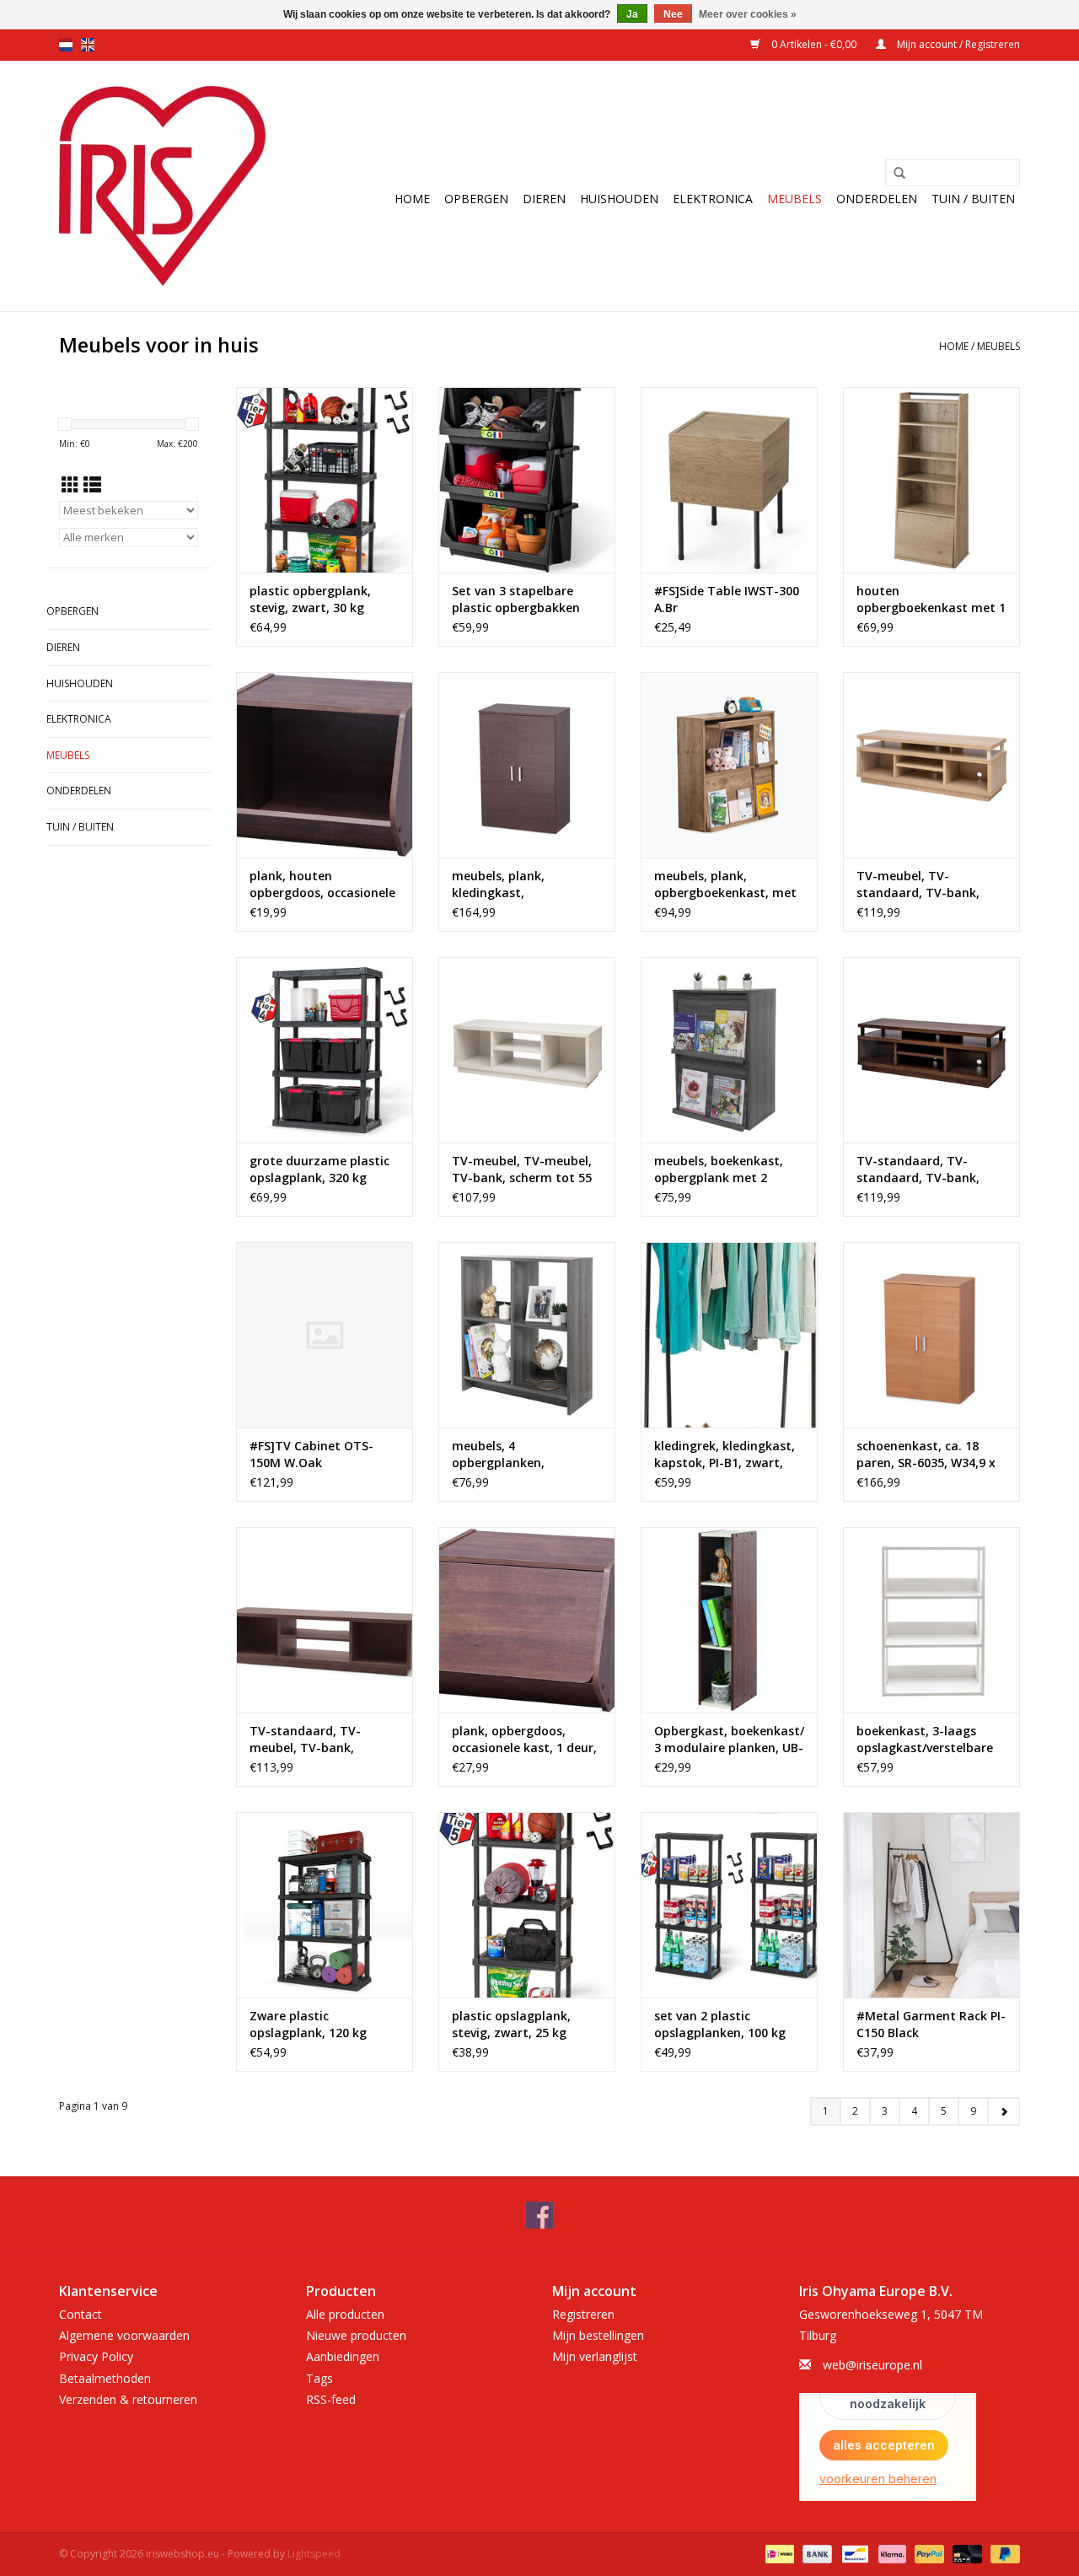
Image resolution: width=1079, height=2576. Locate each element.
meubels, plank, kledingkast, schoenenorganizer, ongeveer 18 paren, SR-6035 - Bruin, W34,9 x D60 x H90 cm (525, 885)
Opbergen (476, 199)
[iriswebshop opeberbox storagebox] (162, 186)
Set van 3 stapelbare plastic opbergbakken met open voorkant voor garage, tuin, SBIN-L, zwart (524, 600)
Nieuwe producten (356, 2335)
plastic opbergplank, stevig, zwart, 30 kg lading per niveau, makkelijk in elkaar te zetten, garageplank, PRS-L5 (313, 600)
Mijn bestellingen (598, 2335)
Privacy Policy (96, 2356)
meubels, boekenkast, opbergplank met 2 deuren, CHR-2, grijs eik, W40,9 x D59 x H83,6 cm (724, 1170)
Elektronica (713, 199)
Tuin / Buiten (973, 199)
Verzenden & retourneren (128, 2399)
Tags (319, 2378)
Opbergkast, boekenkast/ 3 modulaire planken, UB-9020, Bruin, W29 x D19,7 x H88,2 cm (729, 1740)
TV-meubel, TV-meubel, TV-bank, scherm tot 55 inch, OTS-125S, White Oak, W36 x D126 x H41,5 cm (523, 1170)
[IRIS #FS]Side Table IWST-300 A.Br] (729, 480)
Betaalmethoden (105, 2378)
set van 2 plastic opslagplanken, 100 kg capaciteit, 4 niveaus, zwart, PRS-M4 (720, 2025)
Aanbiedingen (343, 2356)
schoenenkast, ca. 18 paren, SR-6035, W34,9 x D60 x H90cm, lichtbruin (926, 1455)
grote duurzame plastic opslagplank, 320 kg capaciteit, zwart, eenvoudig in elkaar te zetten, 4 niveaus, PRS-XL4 (319, 1170)
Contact (81, 2314)
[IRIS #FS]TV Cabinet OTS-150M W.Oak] (325, 1335)
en (88, 45)
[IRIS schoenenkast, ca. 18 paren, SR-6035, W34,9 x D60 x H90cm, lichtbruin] (931, 1335)
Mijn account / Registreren (957, 44)
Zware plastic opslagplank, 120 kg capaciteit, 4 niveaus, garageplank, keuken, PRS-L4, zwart (313, 2025)
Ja (632, 14)
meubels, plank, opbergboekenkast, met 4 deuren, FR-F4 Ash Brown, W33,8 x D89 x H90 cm (729, 885)
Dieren (544, 199)
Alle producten (345, 2314)
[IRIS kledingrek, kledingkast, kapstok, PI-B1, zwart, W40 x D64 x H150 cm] (729, 1335)
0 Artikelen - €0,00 (814, 44)
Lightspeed (314, 2554)
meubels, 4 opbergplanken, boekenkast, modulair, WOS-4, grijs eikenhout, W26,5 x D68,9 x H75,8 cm (525, 1455)
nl (66, 45)
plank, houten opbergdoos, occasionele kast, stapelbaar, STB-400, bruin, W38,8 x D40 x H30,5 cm (322, 885)
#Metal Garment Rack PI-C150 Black (931, 2024)
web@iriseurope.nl (872, 2365)
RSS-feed (331, 2399)
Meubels (794, 199)
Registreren (583, 2314)
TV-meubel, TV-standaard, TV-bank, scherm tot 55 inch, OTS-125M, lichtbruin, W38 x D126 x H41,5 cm (930, 885)
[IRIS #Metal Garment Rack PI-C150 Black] (931, 1905)
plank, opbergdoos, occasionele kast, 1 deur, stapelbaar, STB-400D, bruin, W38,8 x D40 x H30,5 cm (524, 1740)
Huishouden (619, 199)
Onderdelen (877, 199)
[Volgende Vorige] (1004, 2111)
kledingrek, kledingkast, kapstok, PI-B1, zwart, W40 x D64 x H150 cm (725, 1455)
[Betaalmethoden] (778, 2553)
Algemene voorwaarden (124, 2335)
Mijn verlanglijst (595, 2356)
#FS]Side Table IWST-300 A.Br (727, 599)
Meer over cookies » (748, 14)
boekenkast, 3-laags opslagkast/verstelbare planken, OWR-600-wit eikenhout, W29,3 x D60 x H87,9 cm (930, 1740)
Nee (673, 14)
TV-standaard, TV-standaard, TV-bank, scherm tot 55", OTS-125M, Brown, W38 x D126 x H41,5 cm (931, 1170)
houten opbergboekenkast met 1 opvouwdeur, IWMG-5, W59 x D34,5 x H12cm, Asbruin (931, 600)
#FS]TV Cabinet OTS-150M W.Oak (311, 1454)
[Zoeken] (899, 174)
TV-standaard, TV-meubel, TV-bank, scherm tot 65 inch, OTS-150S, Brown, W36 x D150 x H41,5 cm (323, 1740)
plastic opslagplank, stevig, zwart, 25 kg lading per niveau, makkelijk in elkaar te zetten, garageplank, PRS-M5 (515, 2025)
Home (412, 199)
